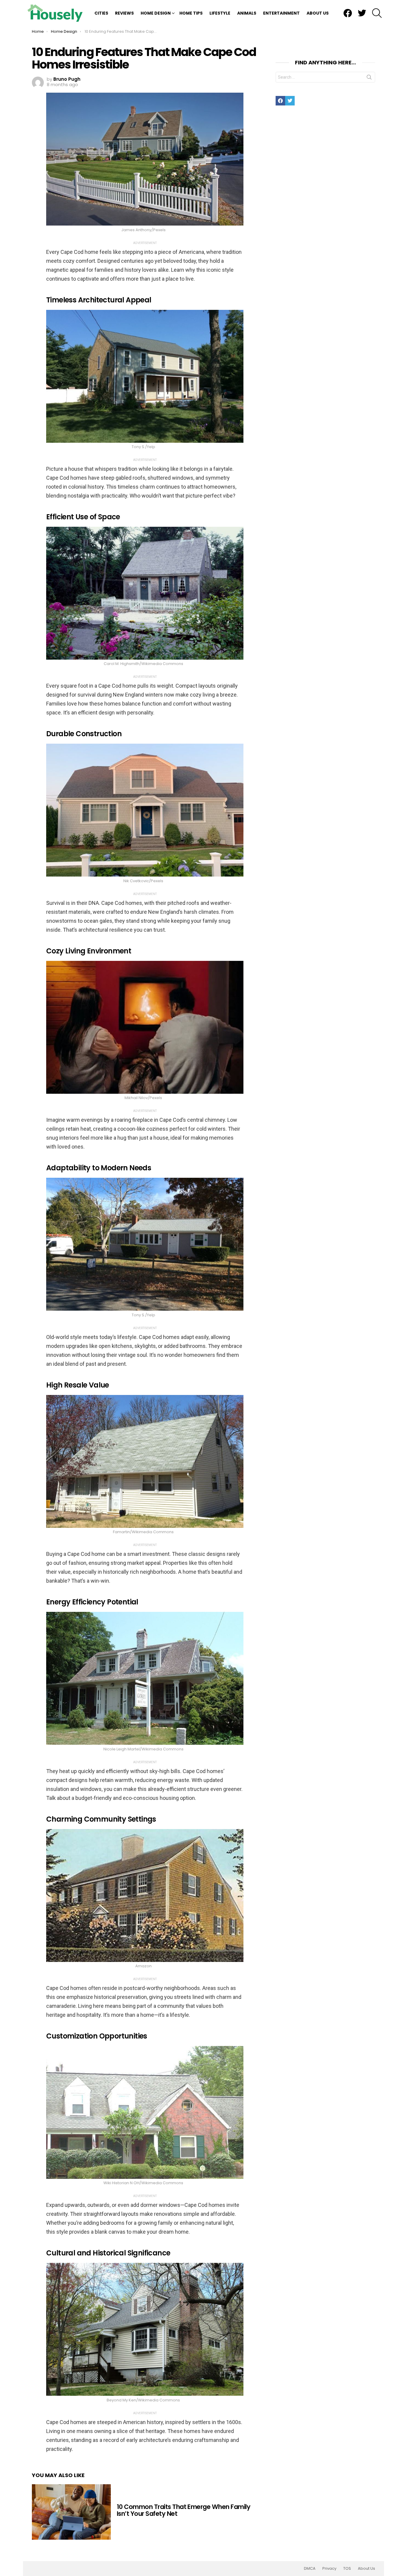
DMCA (310, 2569)
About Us (318, 13)
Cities (101, 13)
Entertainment (281, 13)
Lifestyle (220, 13)
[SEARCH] (377, 13)
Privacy (329, 2569)
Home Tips (191, 13)
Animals (247, 13)
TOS (347, 2569)
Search (369, 78)
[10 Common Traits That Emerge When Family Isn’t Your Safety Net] (71, 2512)
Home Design (156, 13)
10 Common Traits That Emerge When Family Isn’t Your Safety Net (184, 2510)
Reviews (124, 13)
